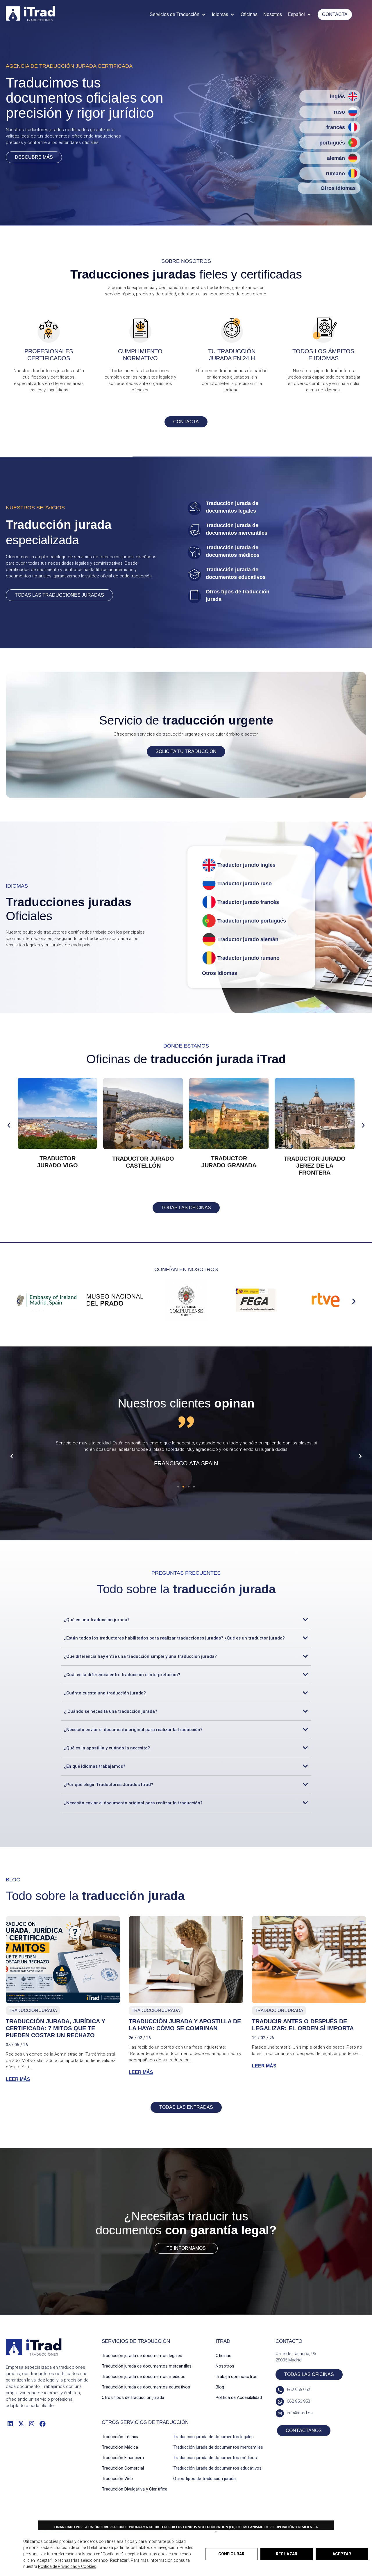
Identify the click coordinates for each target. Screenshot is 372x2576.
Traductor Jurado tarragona (143, 1162)
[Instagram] (32, 2424)
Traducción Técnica (121, 2437)
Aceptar (342, 2554)
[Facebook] (43, 2424)
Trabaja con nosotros (237, 2377)
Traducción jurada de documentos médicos (144, 2377)
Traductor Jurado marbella (57, 1162)
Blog (220, 2387)
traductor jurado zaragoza (315, 1162)
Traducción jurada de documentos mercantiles (147, 2366)
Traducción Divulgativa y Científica (135, 2489)
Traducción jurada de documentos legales (142, 2356)
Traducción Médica (120, 2447)
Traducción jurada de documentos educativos (146, 2387)
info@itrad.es (300, 2413)
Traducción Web (117, 2479)
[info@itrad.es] (280, 2413)
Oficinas (223, 2356)
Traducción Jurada (33, 2010)
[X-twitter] (21, 2424)
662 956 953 (298, 2390)
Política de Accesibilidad (239, 2397)
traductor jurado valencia (229, 1162)
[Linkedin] (10, 2424)
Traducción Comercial (123, 2468)
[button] (178, 15)
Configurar (231, 2554)
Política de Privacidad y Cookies (67, 2566)
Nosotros (225, 2366)
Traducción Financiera (123, 2458)
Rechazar (287, 2554)
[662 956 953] (280, 2390)
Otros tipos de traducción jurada (133, 2397)
